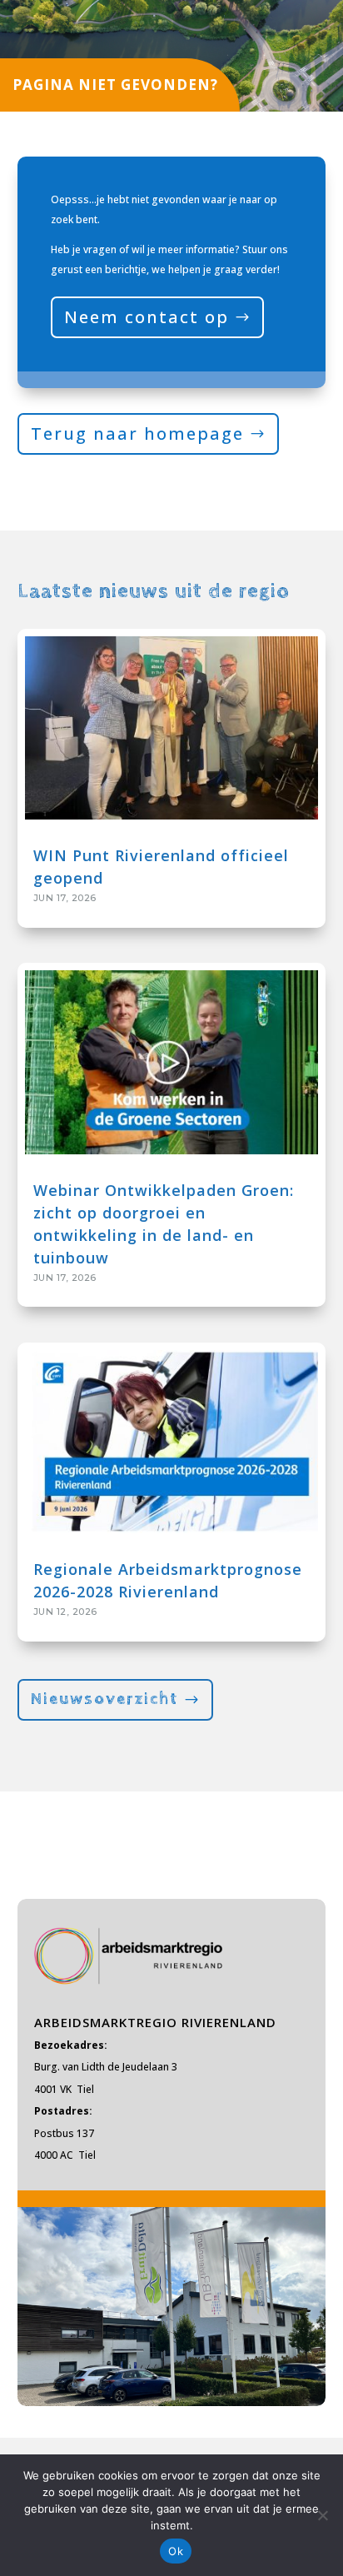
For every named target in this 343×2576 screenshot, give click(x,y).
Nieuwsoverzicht (104, 1699)
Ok (176, 2551)
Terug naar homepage (137, 433)
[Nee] (322, 2515)
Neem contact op (147, 317)
